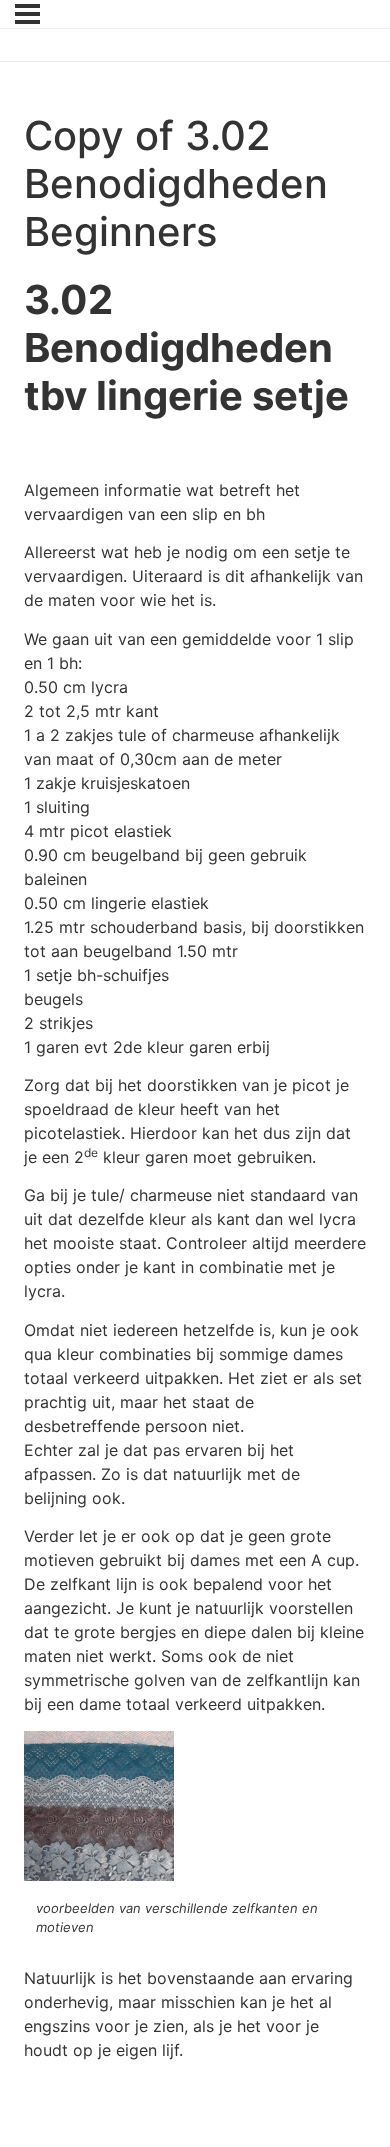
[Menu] (27, 14)
